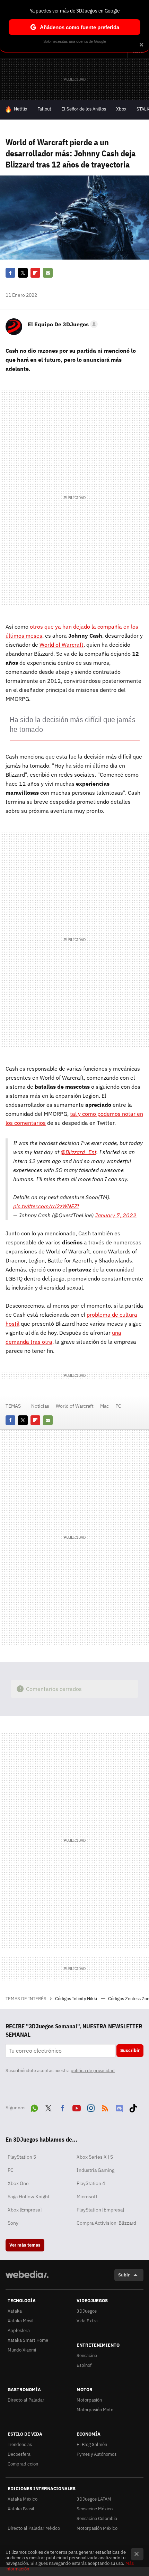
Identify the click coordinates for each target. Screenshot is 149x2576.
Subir (124, 2275)
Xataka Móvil (21, 2321)
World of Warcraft (62, 645)
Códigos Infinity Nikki (77, 1999)
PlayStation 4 (91, 2183)
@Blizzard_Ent (78, 1152)
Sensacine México (95, 2509)
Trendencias (20, 2444)
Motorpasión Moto (95, 2410)
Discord (119, 2107)
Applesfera (19, 2330)
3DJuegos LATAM (94, 2499)
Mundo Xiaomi (22, 2350)
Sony (13, 2223)
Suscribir (130, 2050)
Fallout (44, 109)
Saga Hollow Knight (29, 2197)
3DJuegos (87, 2311)
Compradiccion (23, 2464)
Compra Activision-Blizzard (106, 2223)
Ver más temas (25, 2245)
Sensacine (87, 2356)
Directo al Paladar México (34, 2528)
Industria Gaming (95, 2170)
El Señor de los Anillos (84, 109)
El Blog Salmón (92, 2444)
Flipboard (35, 273)
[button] (62, 324)
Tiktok (133, 2107)
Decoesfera (19, 2454)
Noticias (40, 1406)
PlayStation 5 (22, 2157)
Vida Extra (87, 2321)
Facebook (10, 273)
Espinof (84, 2365)
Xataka (15, 2311)
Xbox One (18, 2183)
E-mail (48, 273)
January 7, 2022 (116, 1215)
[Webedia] (27, 2279)
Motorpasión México (97, 2528)
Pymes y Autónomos (97, 2454)
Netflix (21, 109)
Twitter (23, 273)
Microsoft (87, 2197)
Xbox (121, 109)
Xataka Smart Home (28, 2340)
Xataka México (23, 2499)
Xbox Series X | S (95, 2157)
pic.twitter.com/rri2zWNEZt (46, 1206)
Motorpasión (89, 2400)
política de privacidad (93, 2071)
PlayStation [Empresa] (100, 2210)
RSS (105, 2107)
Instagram (91, 2107)
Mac (104, 1406)
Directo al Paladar (26, 2400)
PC (118, 1406)
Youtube (77, 2107)
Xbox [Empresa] (25, 2210)
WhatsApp (34, 2107)
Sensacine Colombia (97, 2518)
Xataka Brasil (21, 2509)
